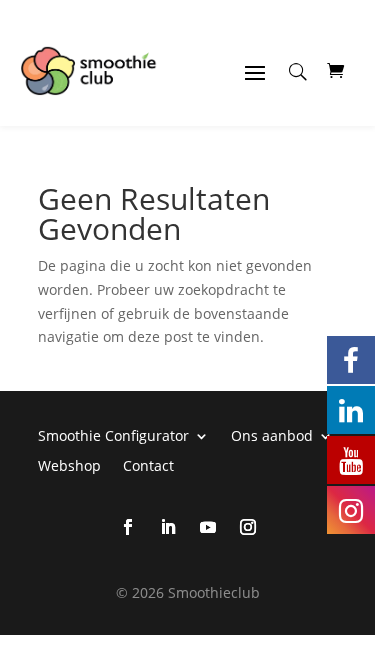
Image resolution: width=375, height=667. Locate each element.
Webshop (69, 464)
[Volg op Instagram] (248, 527)
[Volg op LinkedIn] (168, 527)
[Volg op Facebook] (128, 527)
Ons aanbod (272, 434)
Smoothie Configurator (113, 434)
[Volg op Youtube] (208, 527)
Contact (148, 464)
